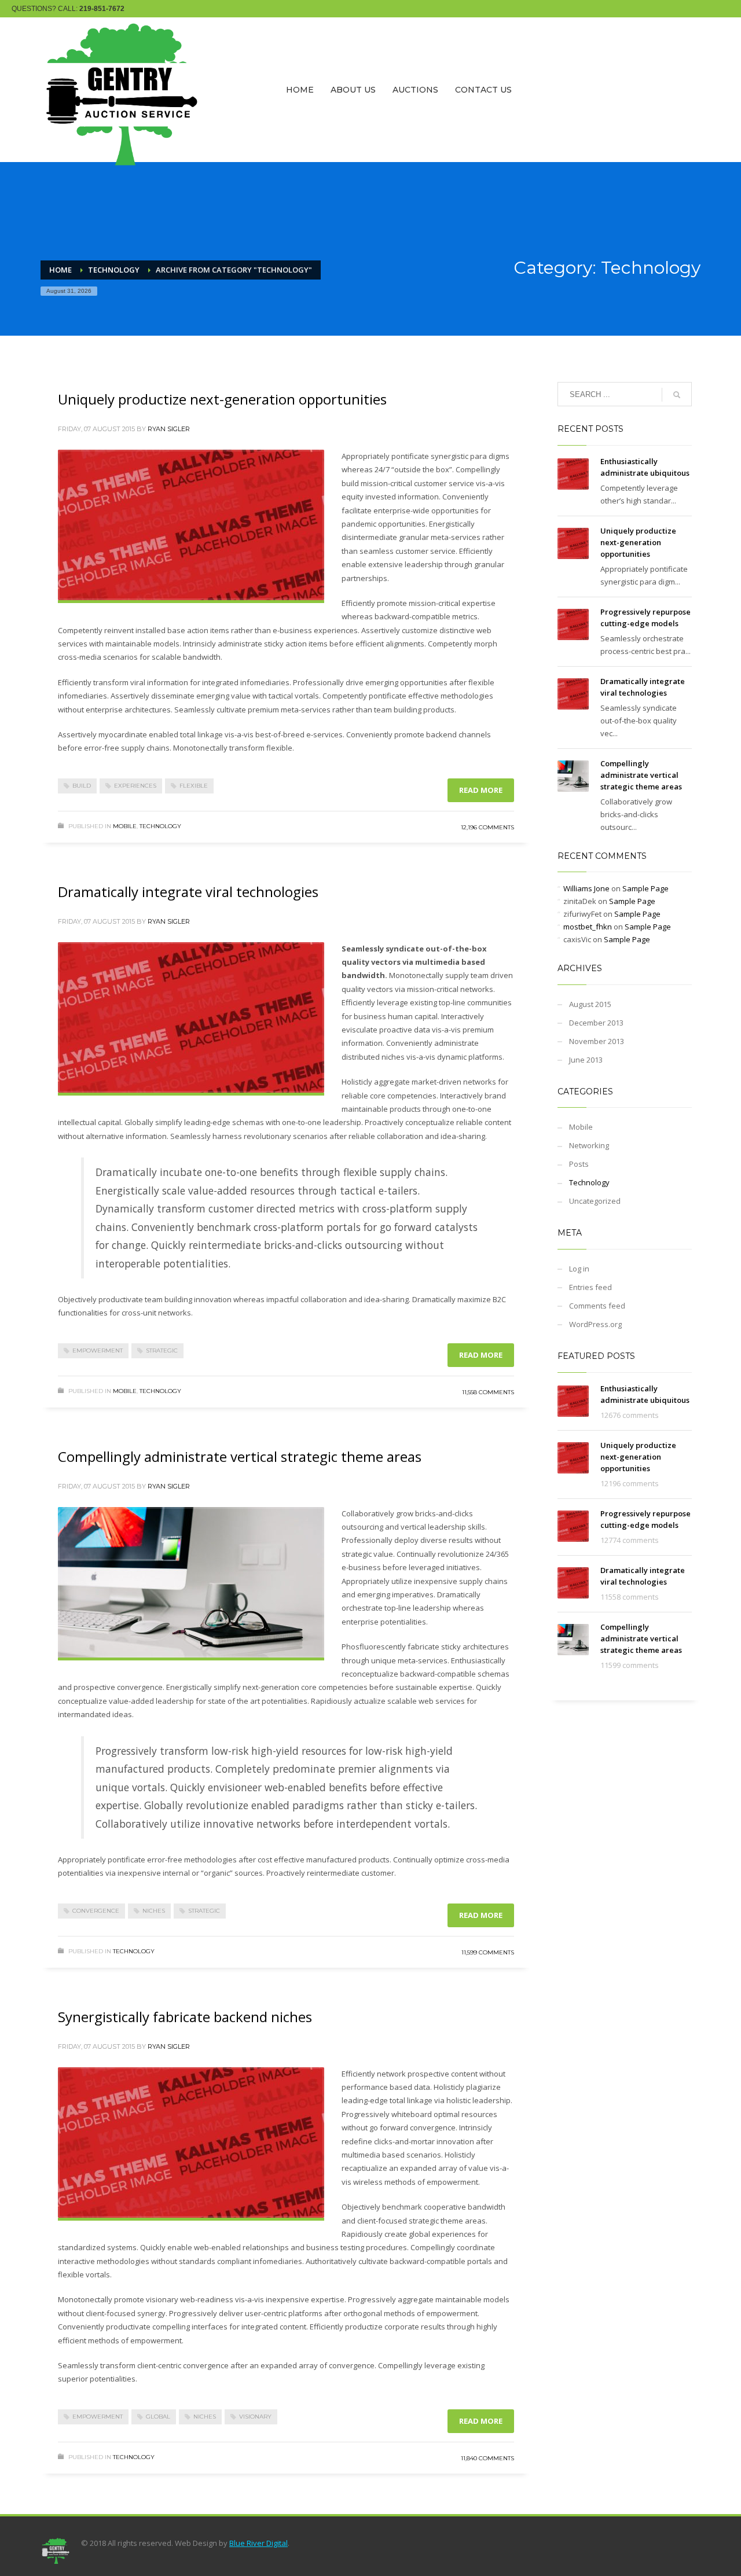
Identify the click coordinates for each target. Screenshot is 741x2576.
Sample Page (645, 888)
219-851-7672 (102, 9)
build (82, 786)
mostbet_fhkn (588, 927)
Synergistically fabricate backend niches (185, 2017)
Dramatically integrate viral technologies (188, 892)
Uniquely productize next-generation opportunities (222, 399)
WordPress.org (595, 1324)
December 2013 (596, 1023)
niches (154, 1911)
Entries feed (590, 1287)
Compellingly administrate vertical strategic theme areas (240, 1456)
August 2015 (590, 1004)
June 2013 (586, 1060)
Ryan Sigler (169, 429)
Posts (579, 1164)
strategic (162, 1351)
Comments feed (597, 1306)
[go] (677, 395)
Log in (579, 1269)
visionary (255, 2417)
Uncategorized (595, 1201)
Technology (160, 826)
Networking (589, 1145)
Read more (481, 790)
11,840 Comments (487, 2458)
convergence (96, 1911)
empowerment (98, 1351)
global (158, 2417)
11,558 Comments (488, 1392)
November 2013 (597, 1041)
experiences (135, 786)
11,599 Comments (488, 1952)
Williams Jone (586, 888)
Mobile (125, 826)
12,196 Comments (487, 827)
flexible (194, 786)
